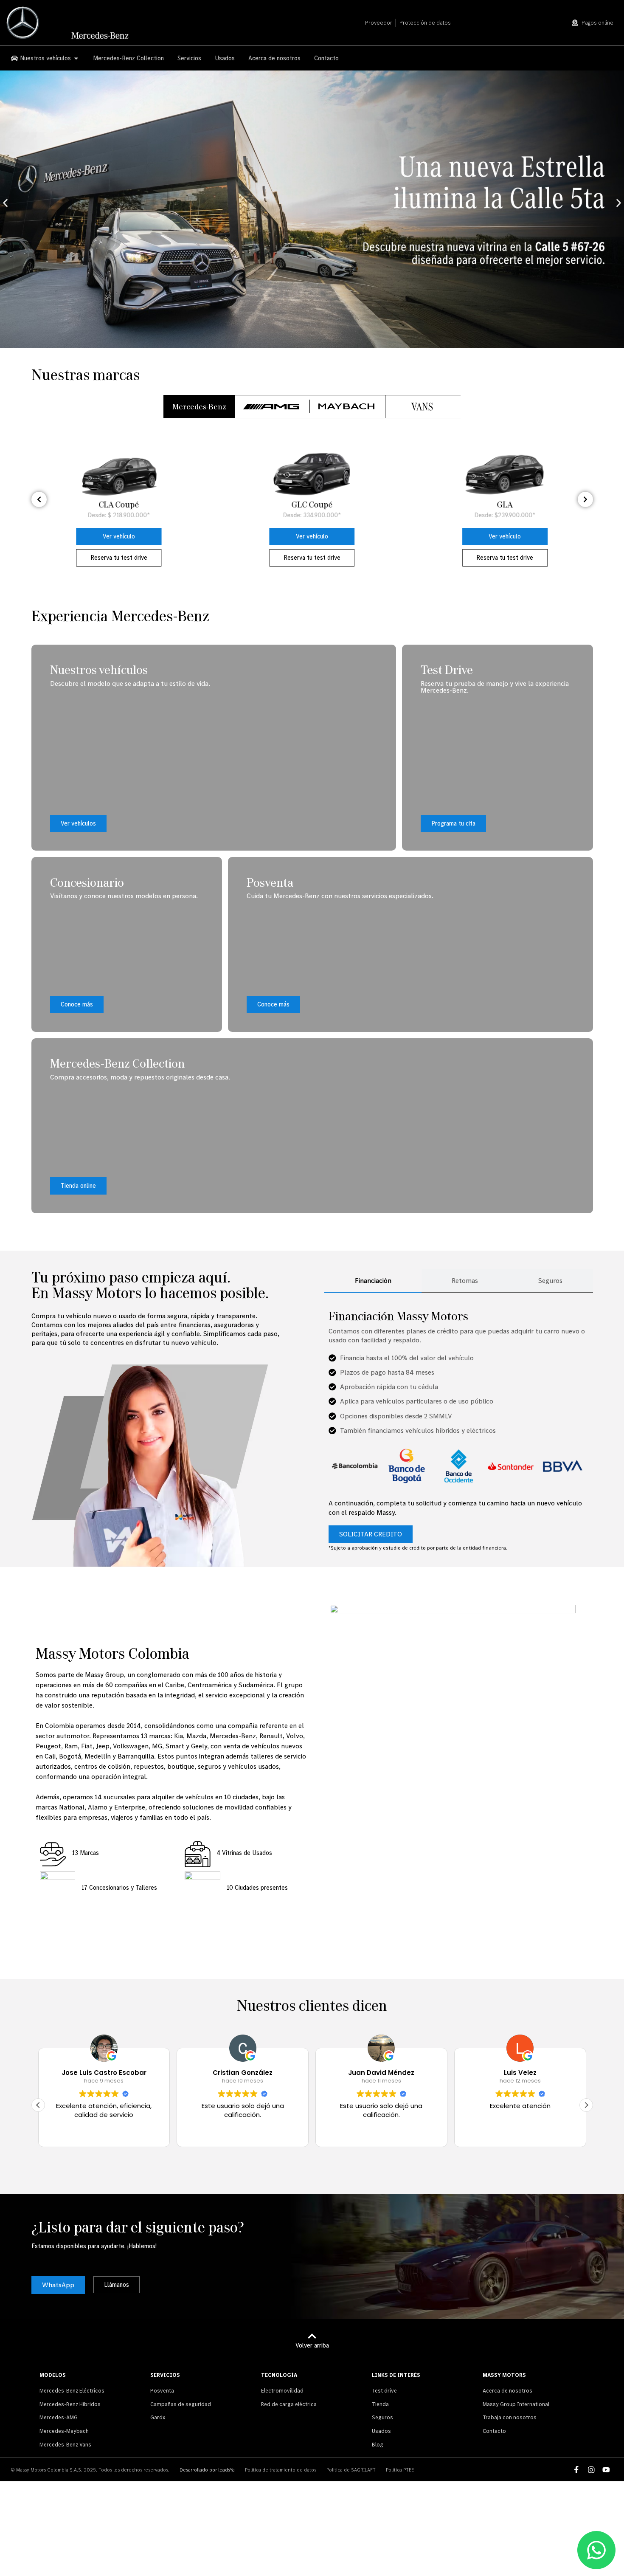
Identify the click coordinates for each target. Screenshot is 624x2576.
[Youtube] (606, 2470)
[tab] (199, 407)
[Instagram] (591, 2470)
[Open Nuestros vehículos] (76, 58)
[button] (5, 203)
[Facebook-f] (576, 2470)
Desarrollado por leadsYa (207, 2470)
